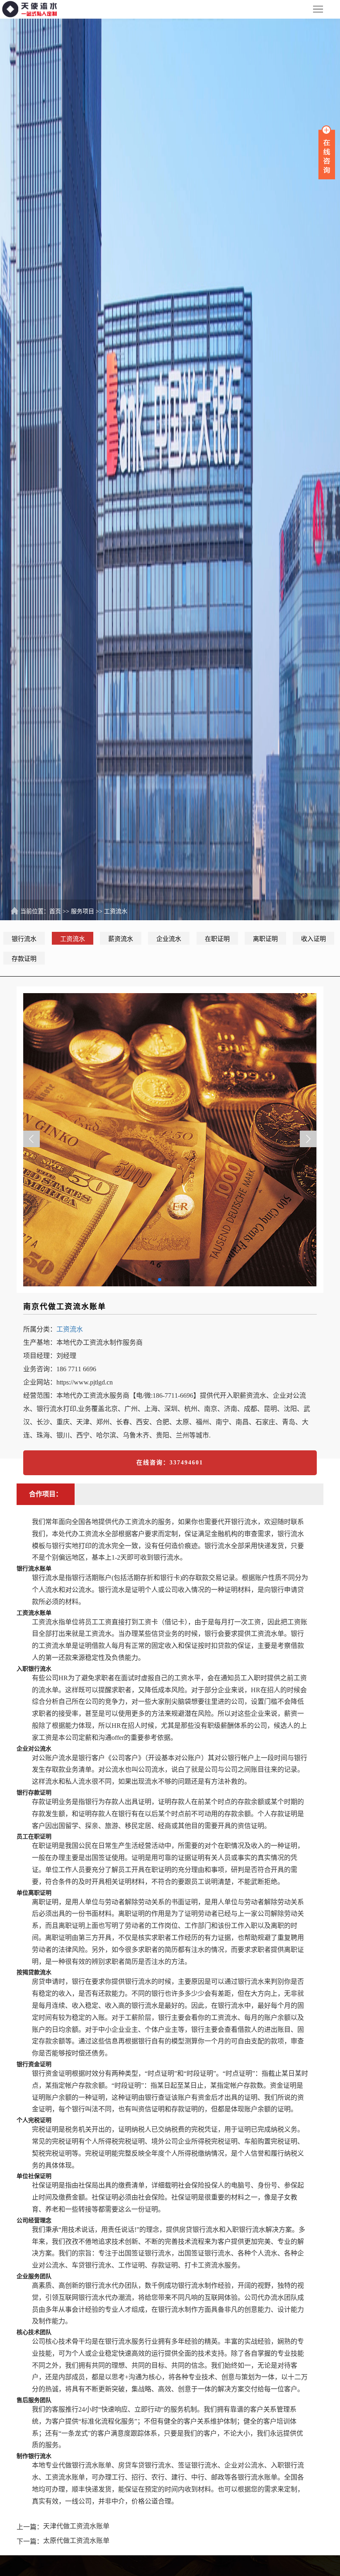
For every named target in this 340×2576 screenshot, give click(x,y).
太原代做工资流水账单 (76, 2541)
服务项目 (83, 911)
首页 (55, 911)
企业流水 (169, 939)
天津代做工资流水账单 (76, 2526)
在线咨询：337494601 (170, 1463)
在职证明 (217, 939)
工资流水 (116, 911)
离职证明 (265, 939)
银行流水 (24, 939)
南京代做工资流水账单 (65, 1307)
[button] (308, 1139)
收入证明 (313, 939)
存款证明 (24, 959)
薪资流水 (121, 939)
